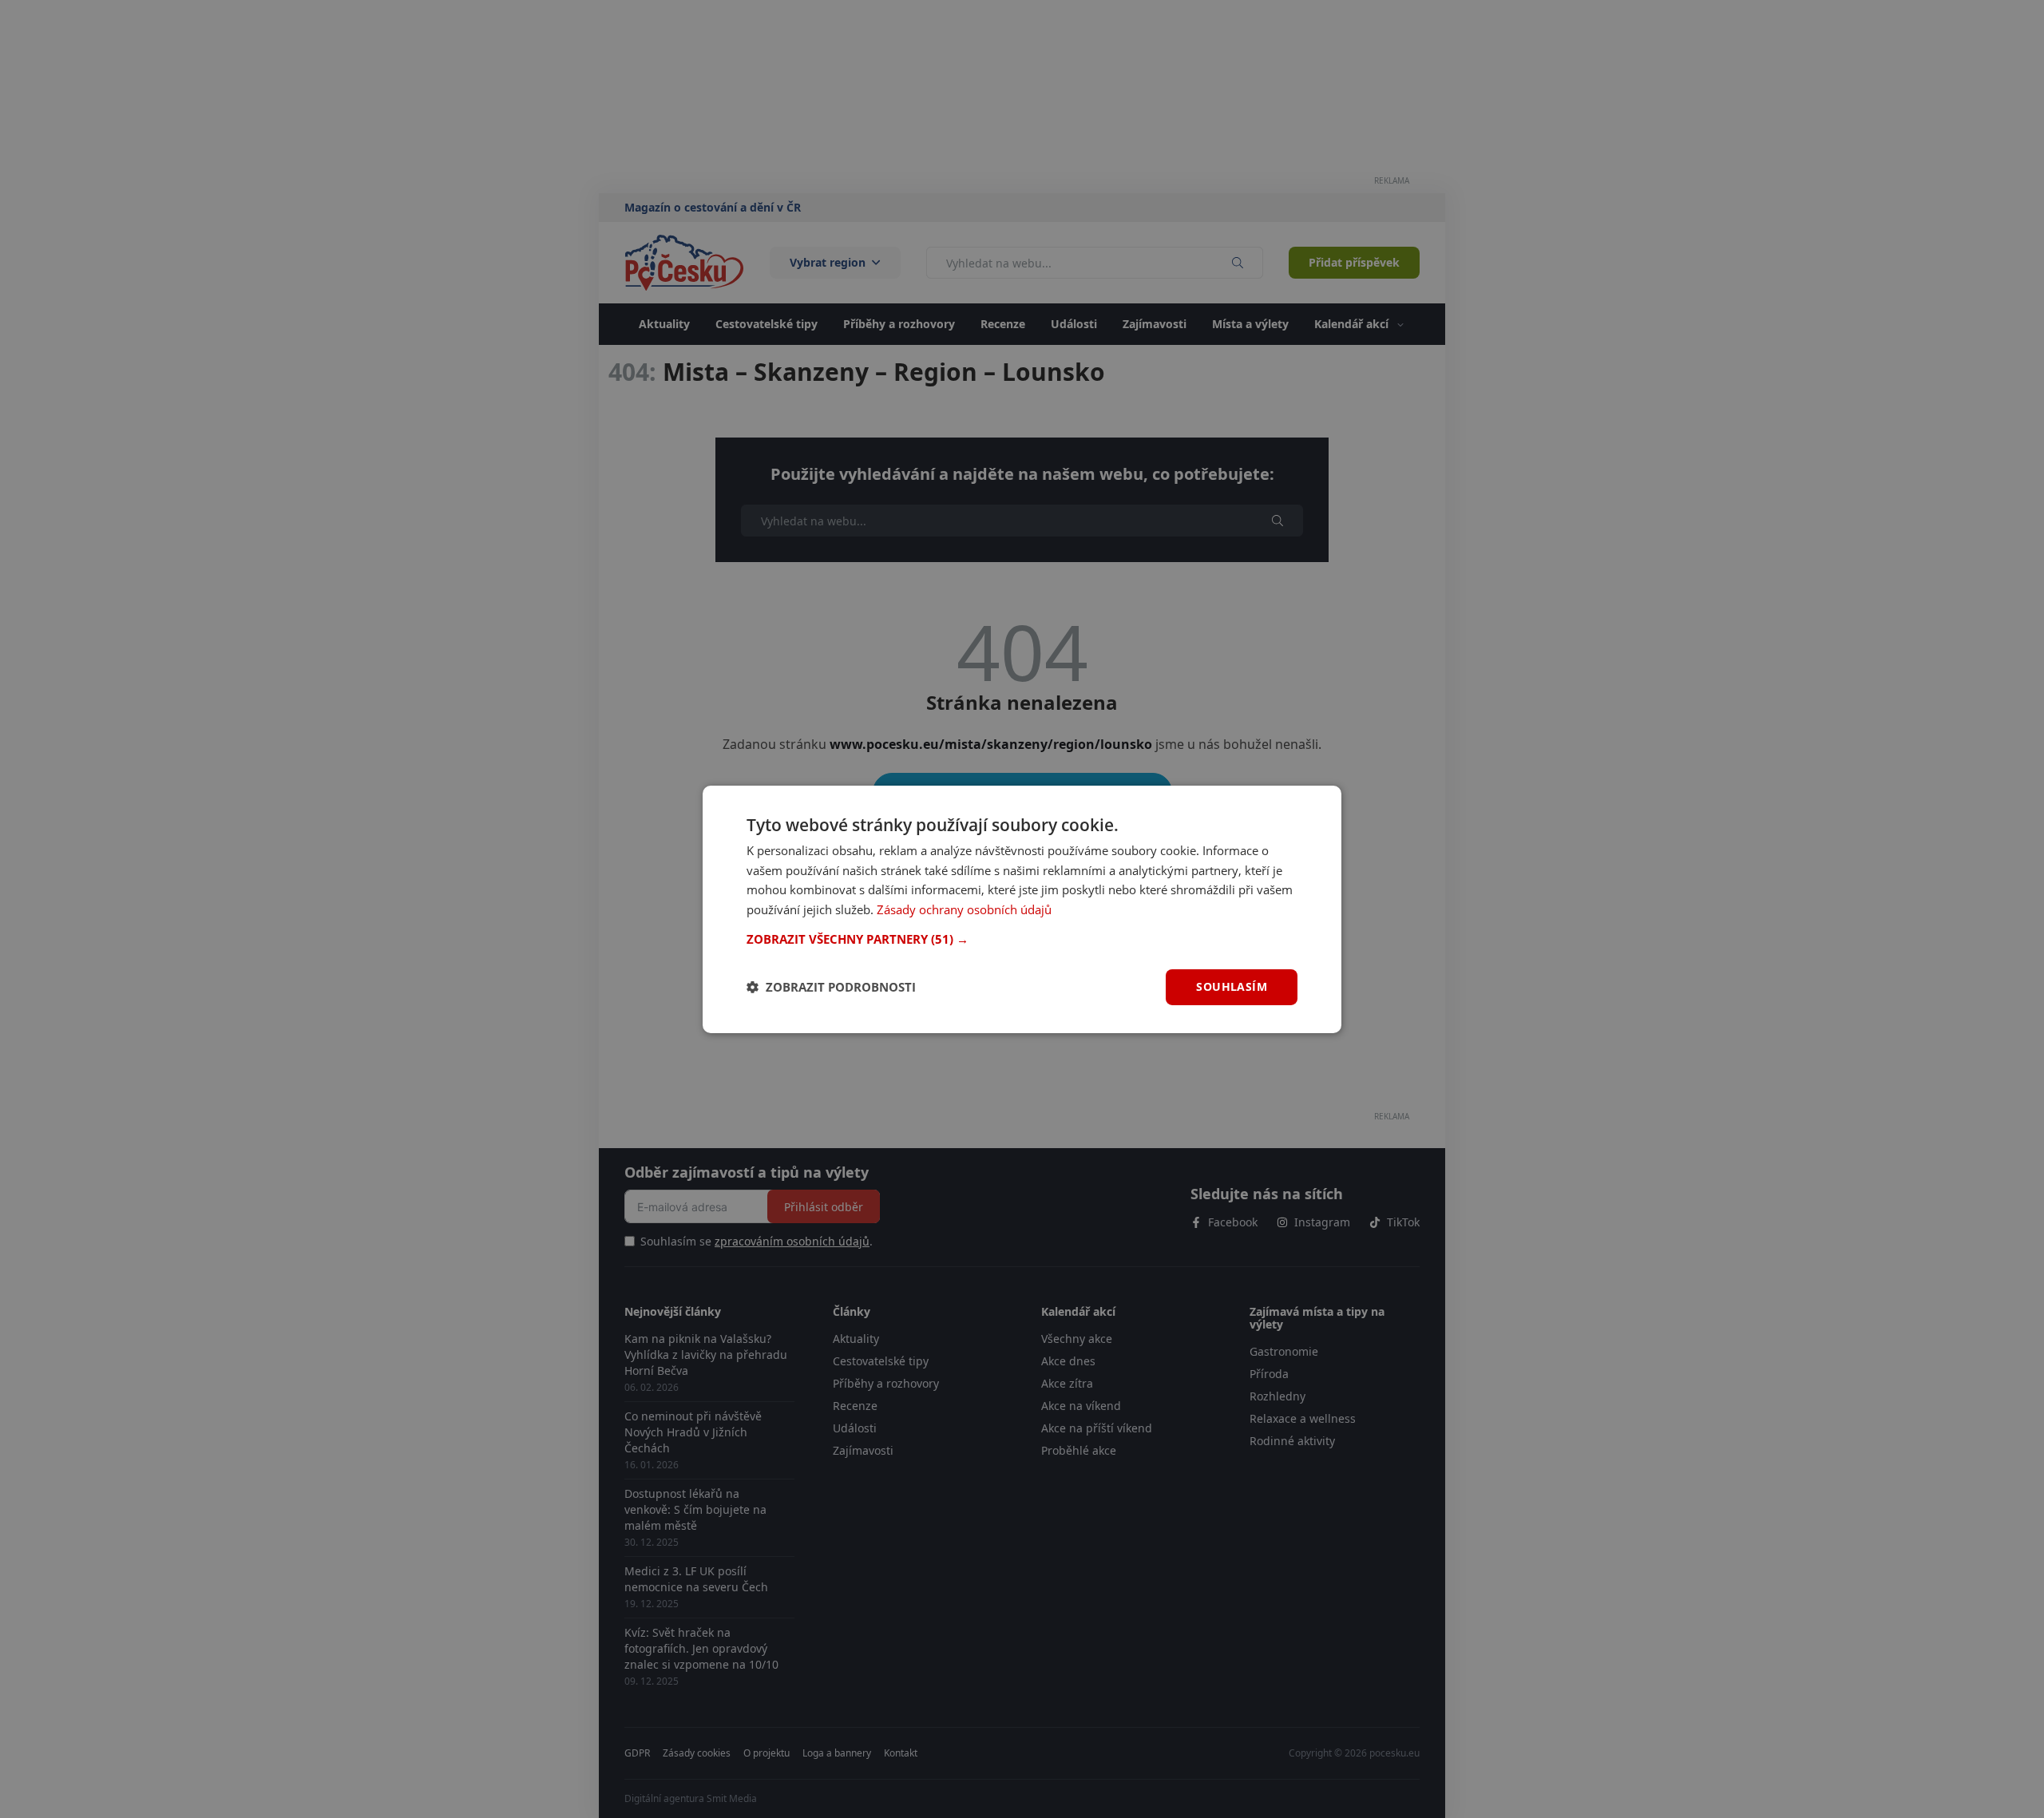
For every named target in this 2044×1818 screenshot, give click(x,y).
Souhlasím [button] (1232, 986)
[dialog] (1022, 909)
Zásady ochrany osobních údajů (964, 909)
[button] (1022, 939)
